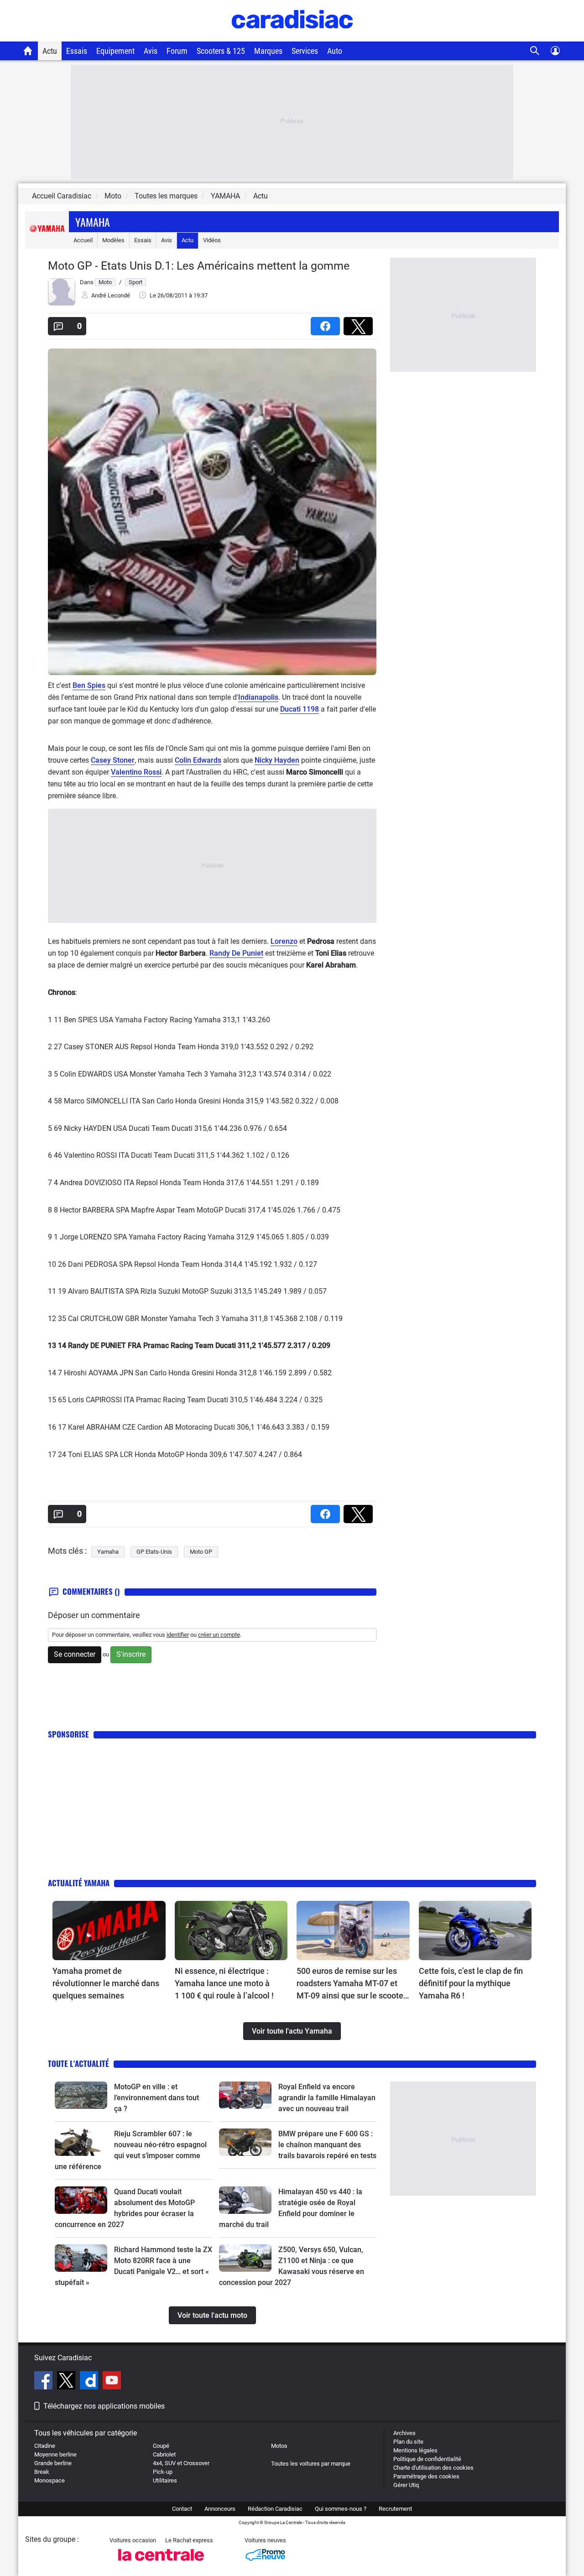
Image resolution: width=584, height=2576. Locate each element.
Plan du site (408, 2442)
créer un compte (219, 1635)
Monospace (50, 2480)
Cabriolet (164, 2454)
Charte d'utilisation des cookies (433, 2468)
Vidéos (212, 240)
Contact (182, 2509)
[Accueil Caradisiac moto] (28, 51)
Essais (77, 51)
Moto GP (201, 1552)
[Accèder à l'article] (109, 1931)
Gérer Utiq (406, 2485)
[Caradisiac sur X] (67, 2382)
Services (305, 51)
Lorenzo (284, 941)
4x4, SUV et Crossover (181, 2463)
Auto (335, 51)
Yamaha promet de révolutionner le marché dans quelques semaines (106, 1983)
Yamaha (93, 222)
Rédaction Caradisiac (275, 2509)
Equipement (115, 51)
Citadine (45, 2446)
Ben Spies (89, 685)
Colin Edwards (198, 760)
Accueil (83, 240)
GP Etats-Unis (154, 1552)
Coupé (161, 2446)
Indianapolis (258, 697)
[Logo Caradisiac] (292, 37)
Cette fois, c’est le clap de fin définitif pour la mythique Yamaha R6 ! (471, 1983)
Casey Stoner (113, 760)
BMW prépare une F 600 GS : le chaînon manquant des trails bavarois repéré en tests (327, 2145)
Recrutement (395, 2509)
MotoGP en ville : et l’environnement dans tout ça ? (156, 2098)
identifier (178, 1635)
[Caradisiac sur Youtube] (112, 2382)
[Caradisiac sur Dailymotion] (90, 2382)
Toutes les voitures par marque (311, 2464)
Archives (404, 2433)
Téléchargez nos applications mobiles (104, 2406)
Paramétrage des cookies (426, 2476)
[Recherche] (535, 51)
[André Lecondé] (62, 304)
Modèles (113, 240)
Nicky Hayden (277, 760)
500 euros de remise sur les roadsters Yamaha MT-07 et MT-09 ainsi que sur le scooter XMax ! (351, 1984)
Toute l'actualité (78, 2063)
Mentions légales (415, 2450)
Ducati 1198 (300, 709)
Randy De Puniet (236, 953)
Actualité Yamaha (79, 1883)
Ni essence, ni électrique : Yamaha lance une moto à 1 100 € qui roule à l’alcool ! (224, 1983)
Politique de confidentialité (427, 2459)
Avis (151, 51)
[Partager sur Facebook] (327, 323)
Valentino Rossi (136, 772)
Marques (268, 51)
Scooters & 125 (221, 51)
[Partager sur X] (360, 323)
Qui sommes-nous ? (341, 2509)
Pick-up (163, 2472)
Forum (177, 51)
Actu (50, 51)
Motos (279, 2446)
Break (42, 2472)
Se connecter (75, 1654)
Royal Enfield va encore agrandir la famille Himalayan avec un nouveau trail (327, 2098)
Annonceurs (220, 2509)
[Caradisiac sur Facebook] (44, 2382)
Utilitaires (165, 2480)
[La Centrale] (161, 2563)
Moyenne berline (55, 2454)
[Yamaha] (47, 240)
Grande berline (53, 2463)
